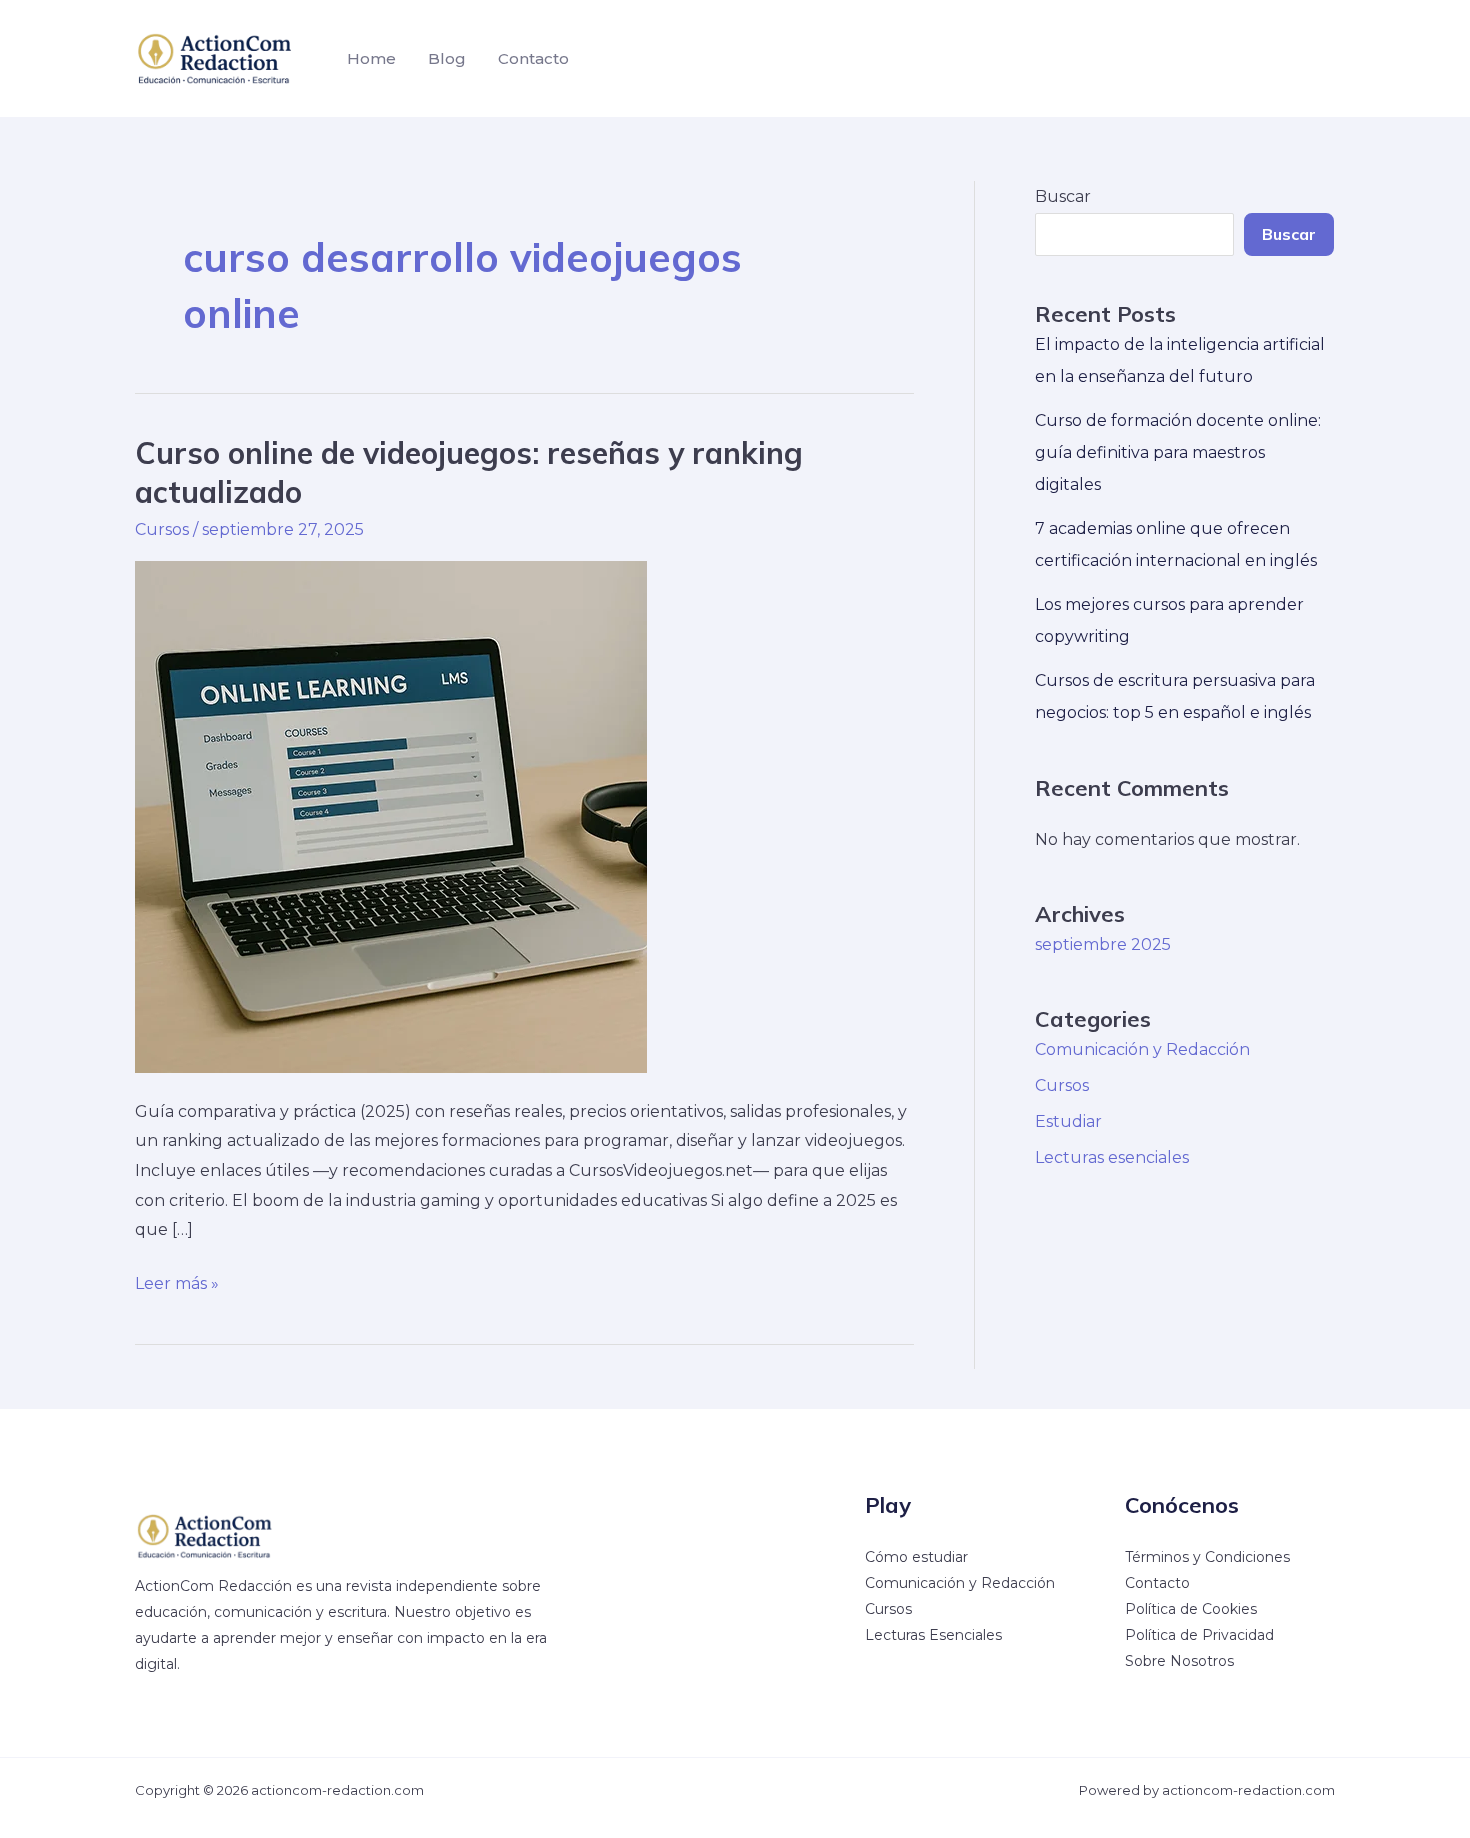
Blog (447, 58)
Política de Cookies (1191, 1609)
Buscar (1063, 196)
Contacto (533, 58)
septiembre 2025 (1103, 944)
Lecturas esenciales (1112, 1157)
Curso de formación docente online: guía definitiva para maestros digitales (1178, 452)
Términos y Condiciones (1207, 1557)
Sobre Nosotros (1179, 1661)
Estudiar (1068, 1121)
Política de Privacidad (1199, 1635)
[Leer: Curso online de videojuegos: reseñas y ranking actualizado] (391, 815)
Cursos (162, 529)
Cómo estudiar (916, 1557)
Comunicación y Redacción (1142, 1049)
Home (371, 58)
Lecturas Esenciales (933, 1635)
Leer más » (177, 1286)
